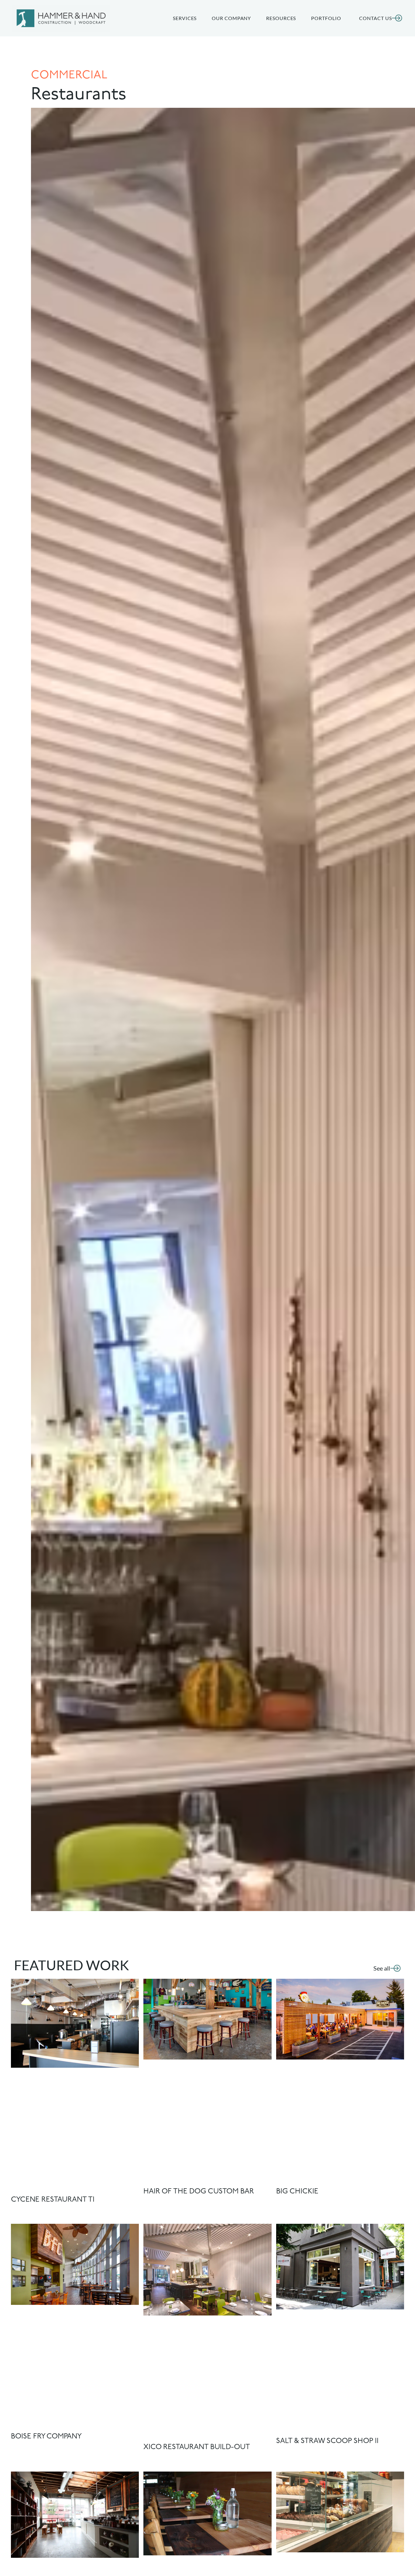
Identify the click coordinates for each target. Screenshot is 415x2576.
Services (185, 18)
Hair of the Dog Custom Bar (199, 2192)
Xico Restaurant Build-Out (197, 2447)
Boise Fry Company (46, 2437)
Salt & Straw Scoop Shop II (327, 2441)
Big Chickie (297, 2192)
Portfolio (326, 18)
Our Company (231, 18)
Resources (281, 18)
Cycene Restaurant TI (53, 2200)
